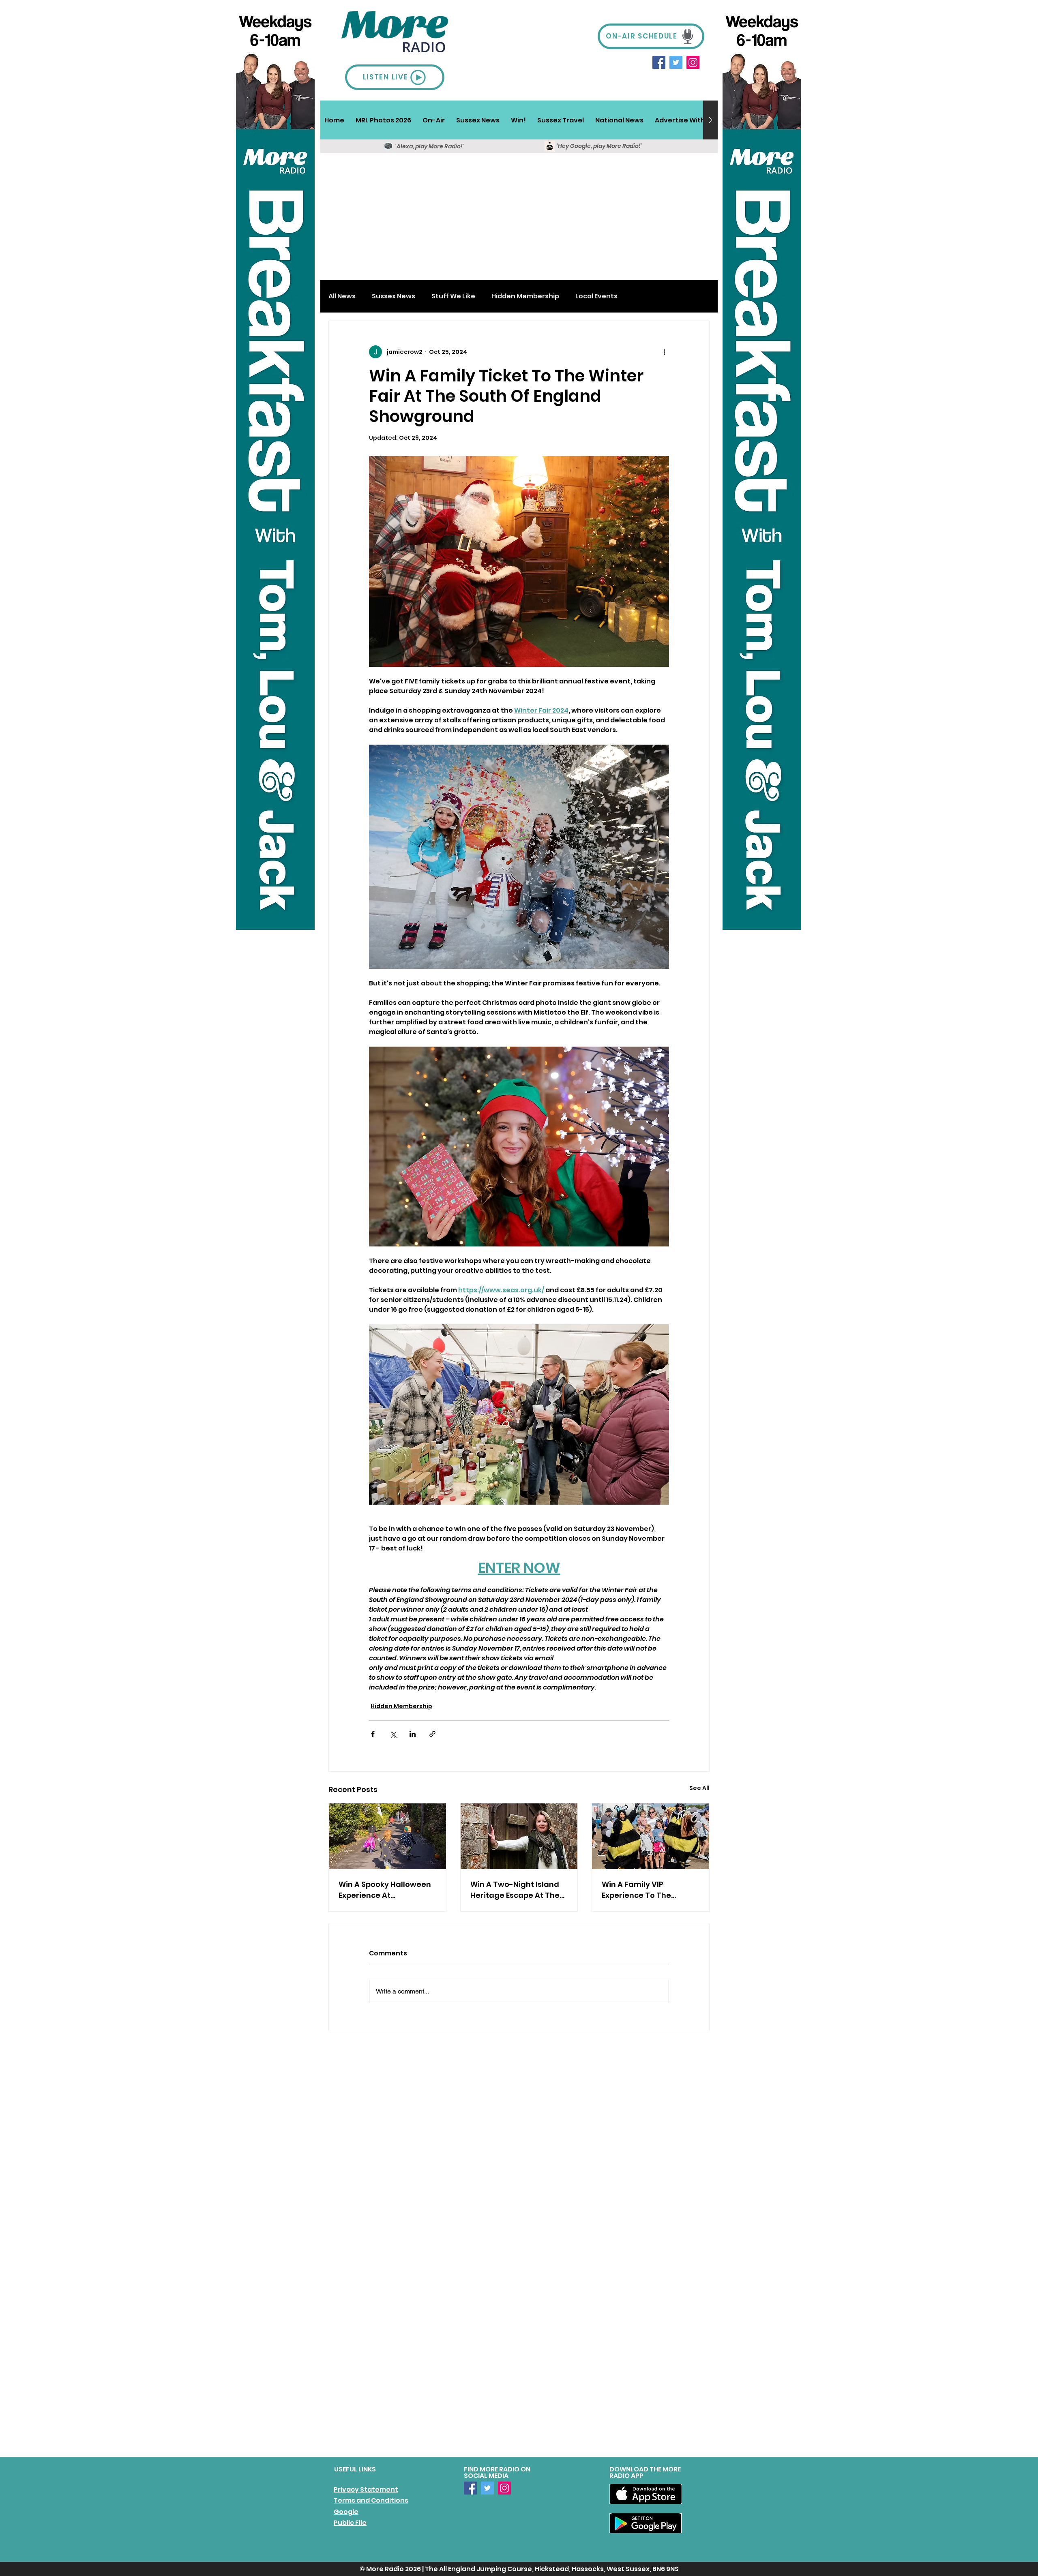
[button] (434, 120)
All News (342, 296)
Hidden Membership (525, 296)
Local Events (596, 296)
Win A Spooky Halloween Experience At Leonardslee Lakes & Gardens (385, 1890)
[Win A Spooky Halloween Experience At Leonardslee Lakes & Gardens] (387, 1836)
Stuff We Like (453, 296)
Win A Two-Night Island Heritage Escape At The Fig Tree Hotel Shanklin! (515, 1890)
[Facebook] (659, 62)
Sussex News (394, 296)
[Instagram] (693, 62)
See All (699, 1788)
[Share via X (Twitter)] (393, 1734)
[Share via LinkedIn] (413, 1734)
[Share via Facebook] (373, 1734)
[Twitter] (676, 62)
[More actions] (664, 352)
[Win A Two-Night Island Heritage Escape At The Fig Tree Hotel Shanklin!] (519, 1836)
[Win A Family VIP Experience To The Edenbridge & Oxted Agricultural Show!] (651, 1836)
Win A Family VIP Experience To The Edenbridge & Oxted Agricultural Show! (640, 1890)
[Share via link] (432, 1734)
